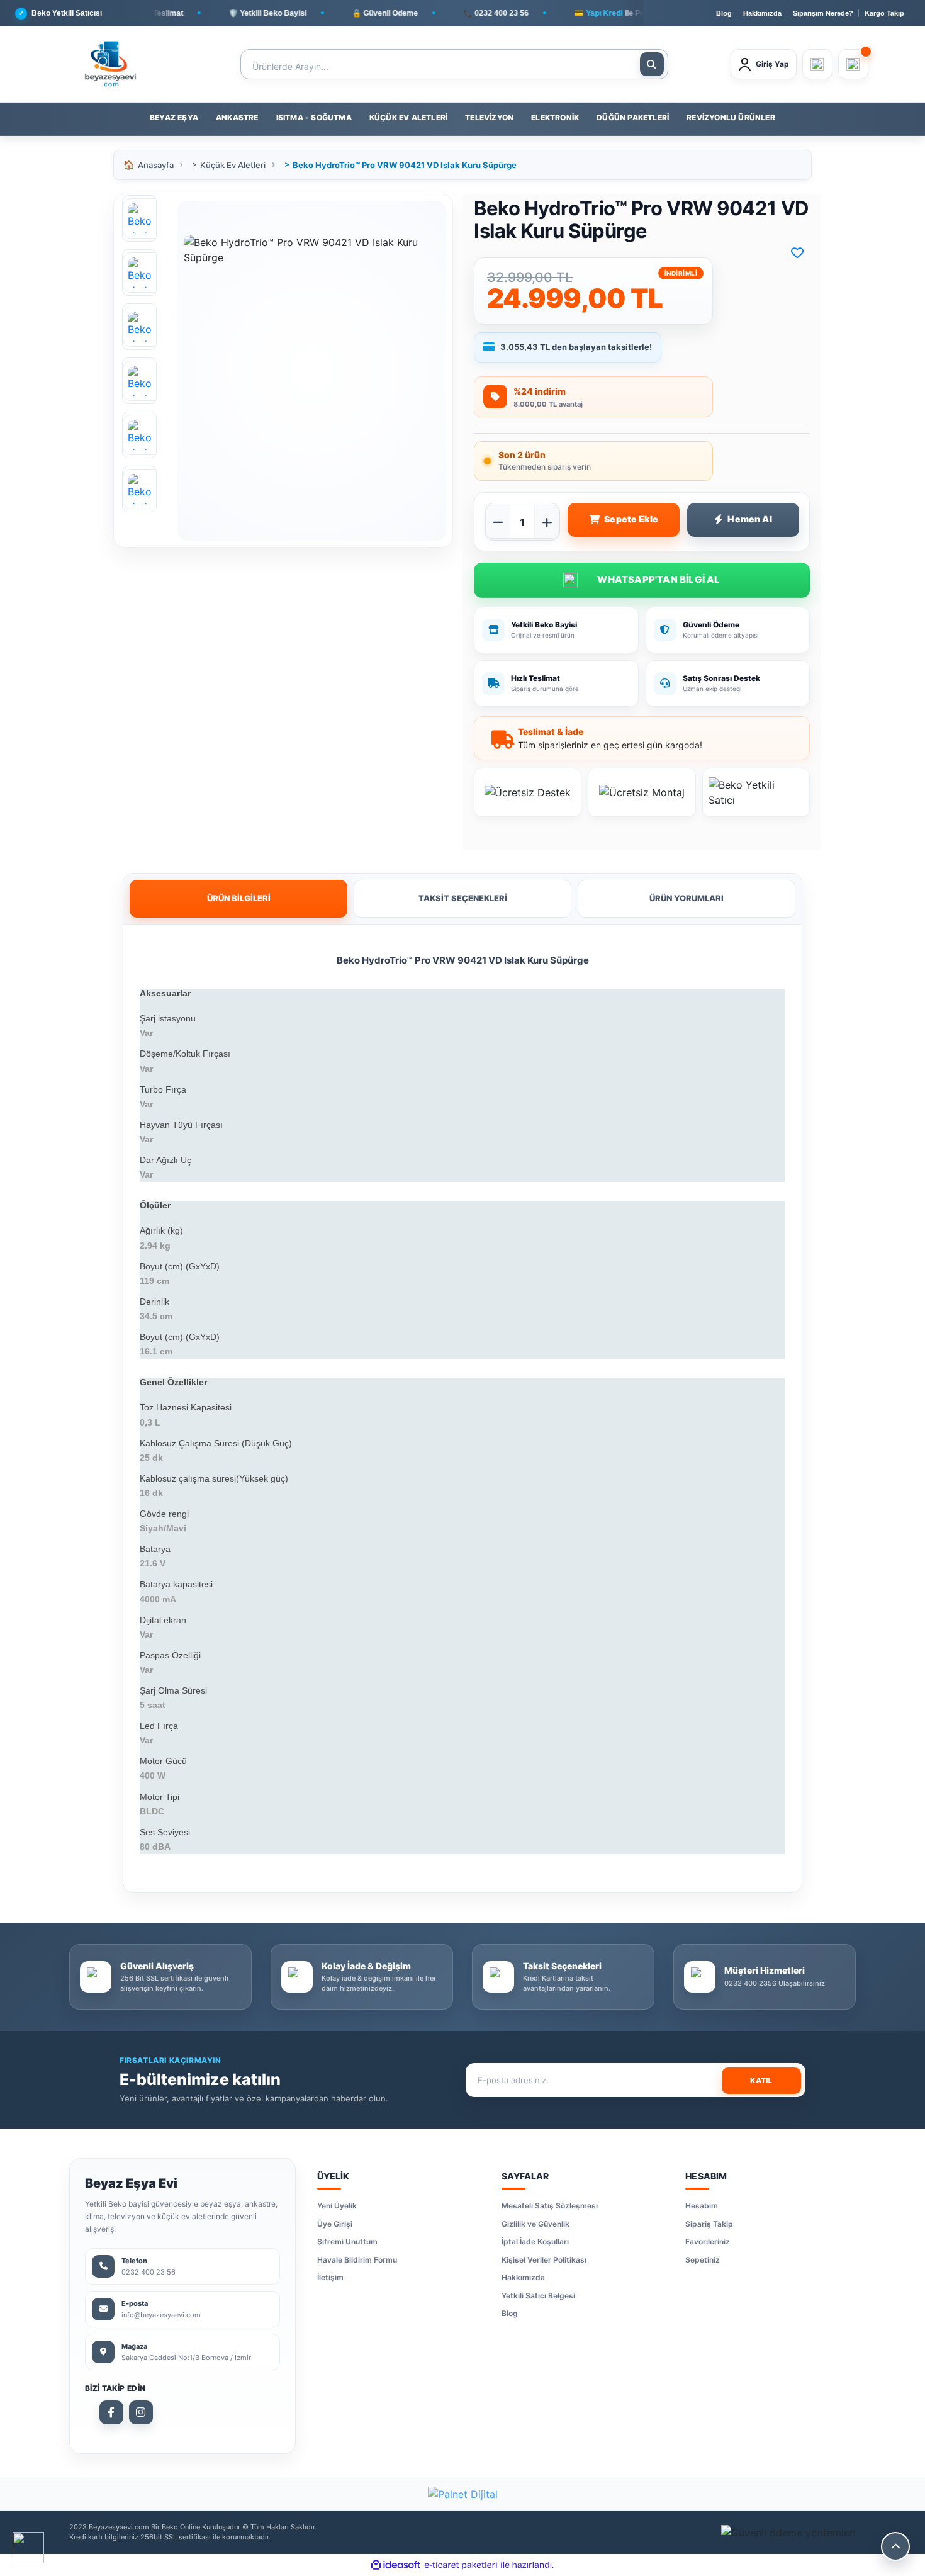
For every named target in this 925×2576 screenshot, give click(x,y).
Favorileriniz (708, 2241)
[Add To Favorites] (797, 253)
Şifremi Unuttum (347, 2241)
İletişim (330, 2277)
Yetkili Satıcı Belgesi (538, 2296)
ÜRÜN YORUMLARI (687, 898)
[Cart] (853, 64)
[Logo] (110, 64)
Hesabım (702, 2206)
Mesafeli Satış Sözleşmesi (550, 2206)
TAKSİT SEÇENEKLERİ (463, 898)
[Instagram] (141, 2412)
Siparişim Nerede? (823, 13)
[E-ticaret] (461, 2565)
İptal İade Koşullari (535, 2241)
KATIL (761, 2080)
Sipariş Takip (709, 2224)
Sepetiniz (703, 2260)
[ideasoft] (396, 2565)
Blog (724, 13)
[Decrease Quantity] (498, 522)
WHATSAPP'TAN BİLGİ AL (642, 580)
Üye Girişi (335, 2224)
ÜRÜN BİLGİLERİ (239, 898)
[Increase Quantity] (547, 522)
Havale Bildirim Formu (357, 2260)
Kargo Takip (884, 13)
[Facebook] (111, 2412)
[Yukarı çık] (895, 2546)
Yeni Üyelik (337, 2206)
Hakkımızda (762, 13)
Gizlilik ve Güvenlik (535, 2224)
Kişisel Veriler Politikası (544, 2260)
